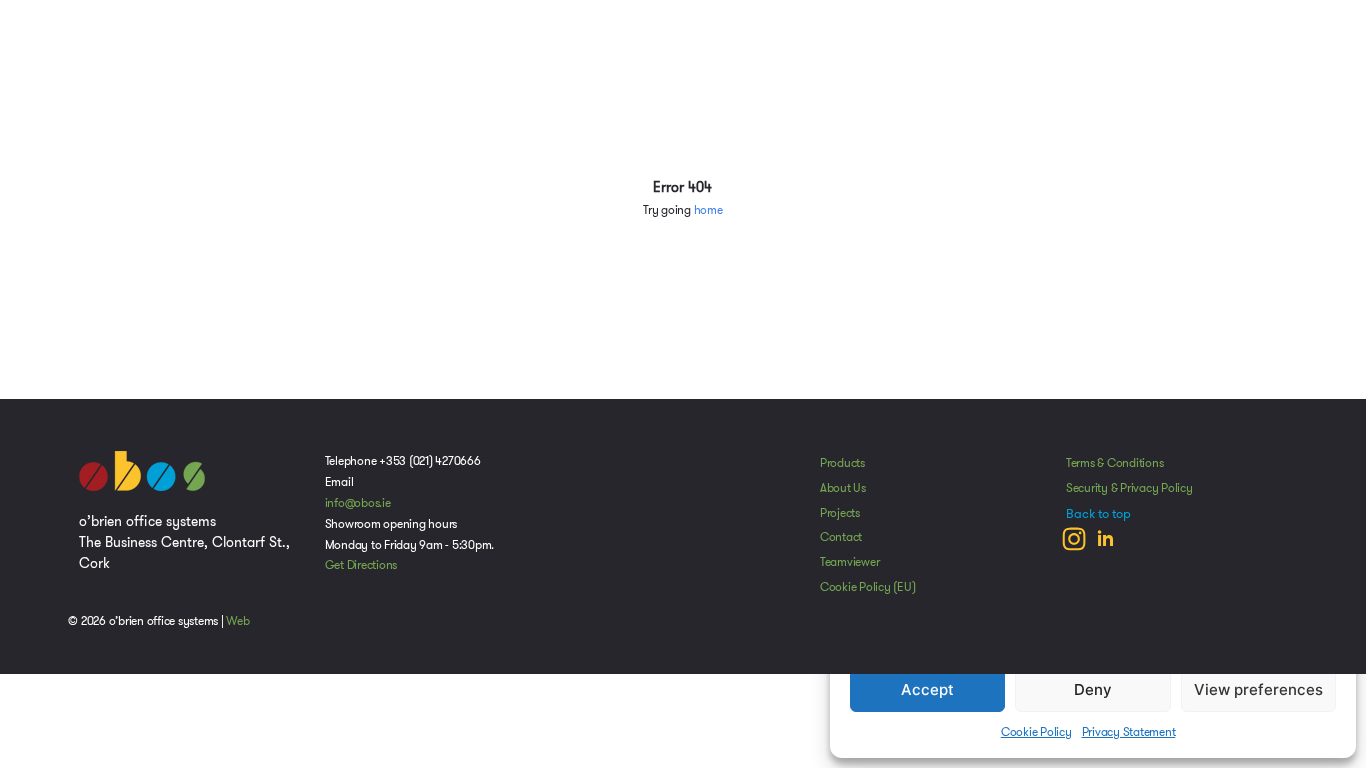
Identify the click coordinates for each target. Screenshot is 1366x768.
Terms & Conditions (1115, 463)
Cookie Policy (1036, 731)
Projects (840, 513)
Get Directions (361, 565)
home (708, 210)
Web (237, 621)
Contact (841, 537)
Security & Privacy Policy (1129, 488)
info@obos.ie (358, 503)
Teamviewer (850, 562)
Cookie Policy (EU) (868, 587)
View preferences (1258, 689)
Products (842, 463)
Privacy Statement (1129, 731)
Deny (1093, 689)
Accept (927, 689)
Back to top (1098, 514)
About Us (843, 488)
